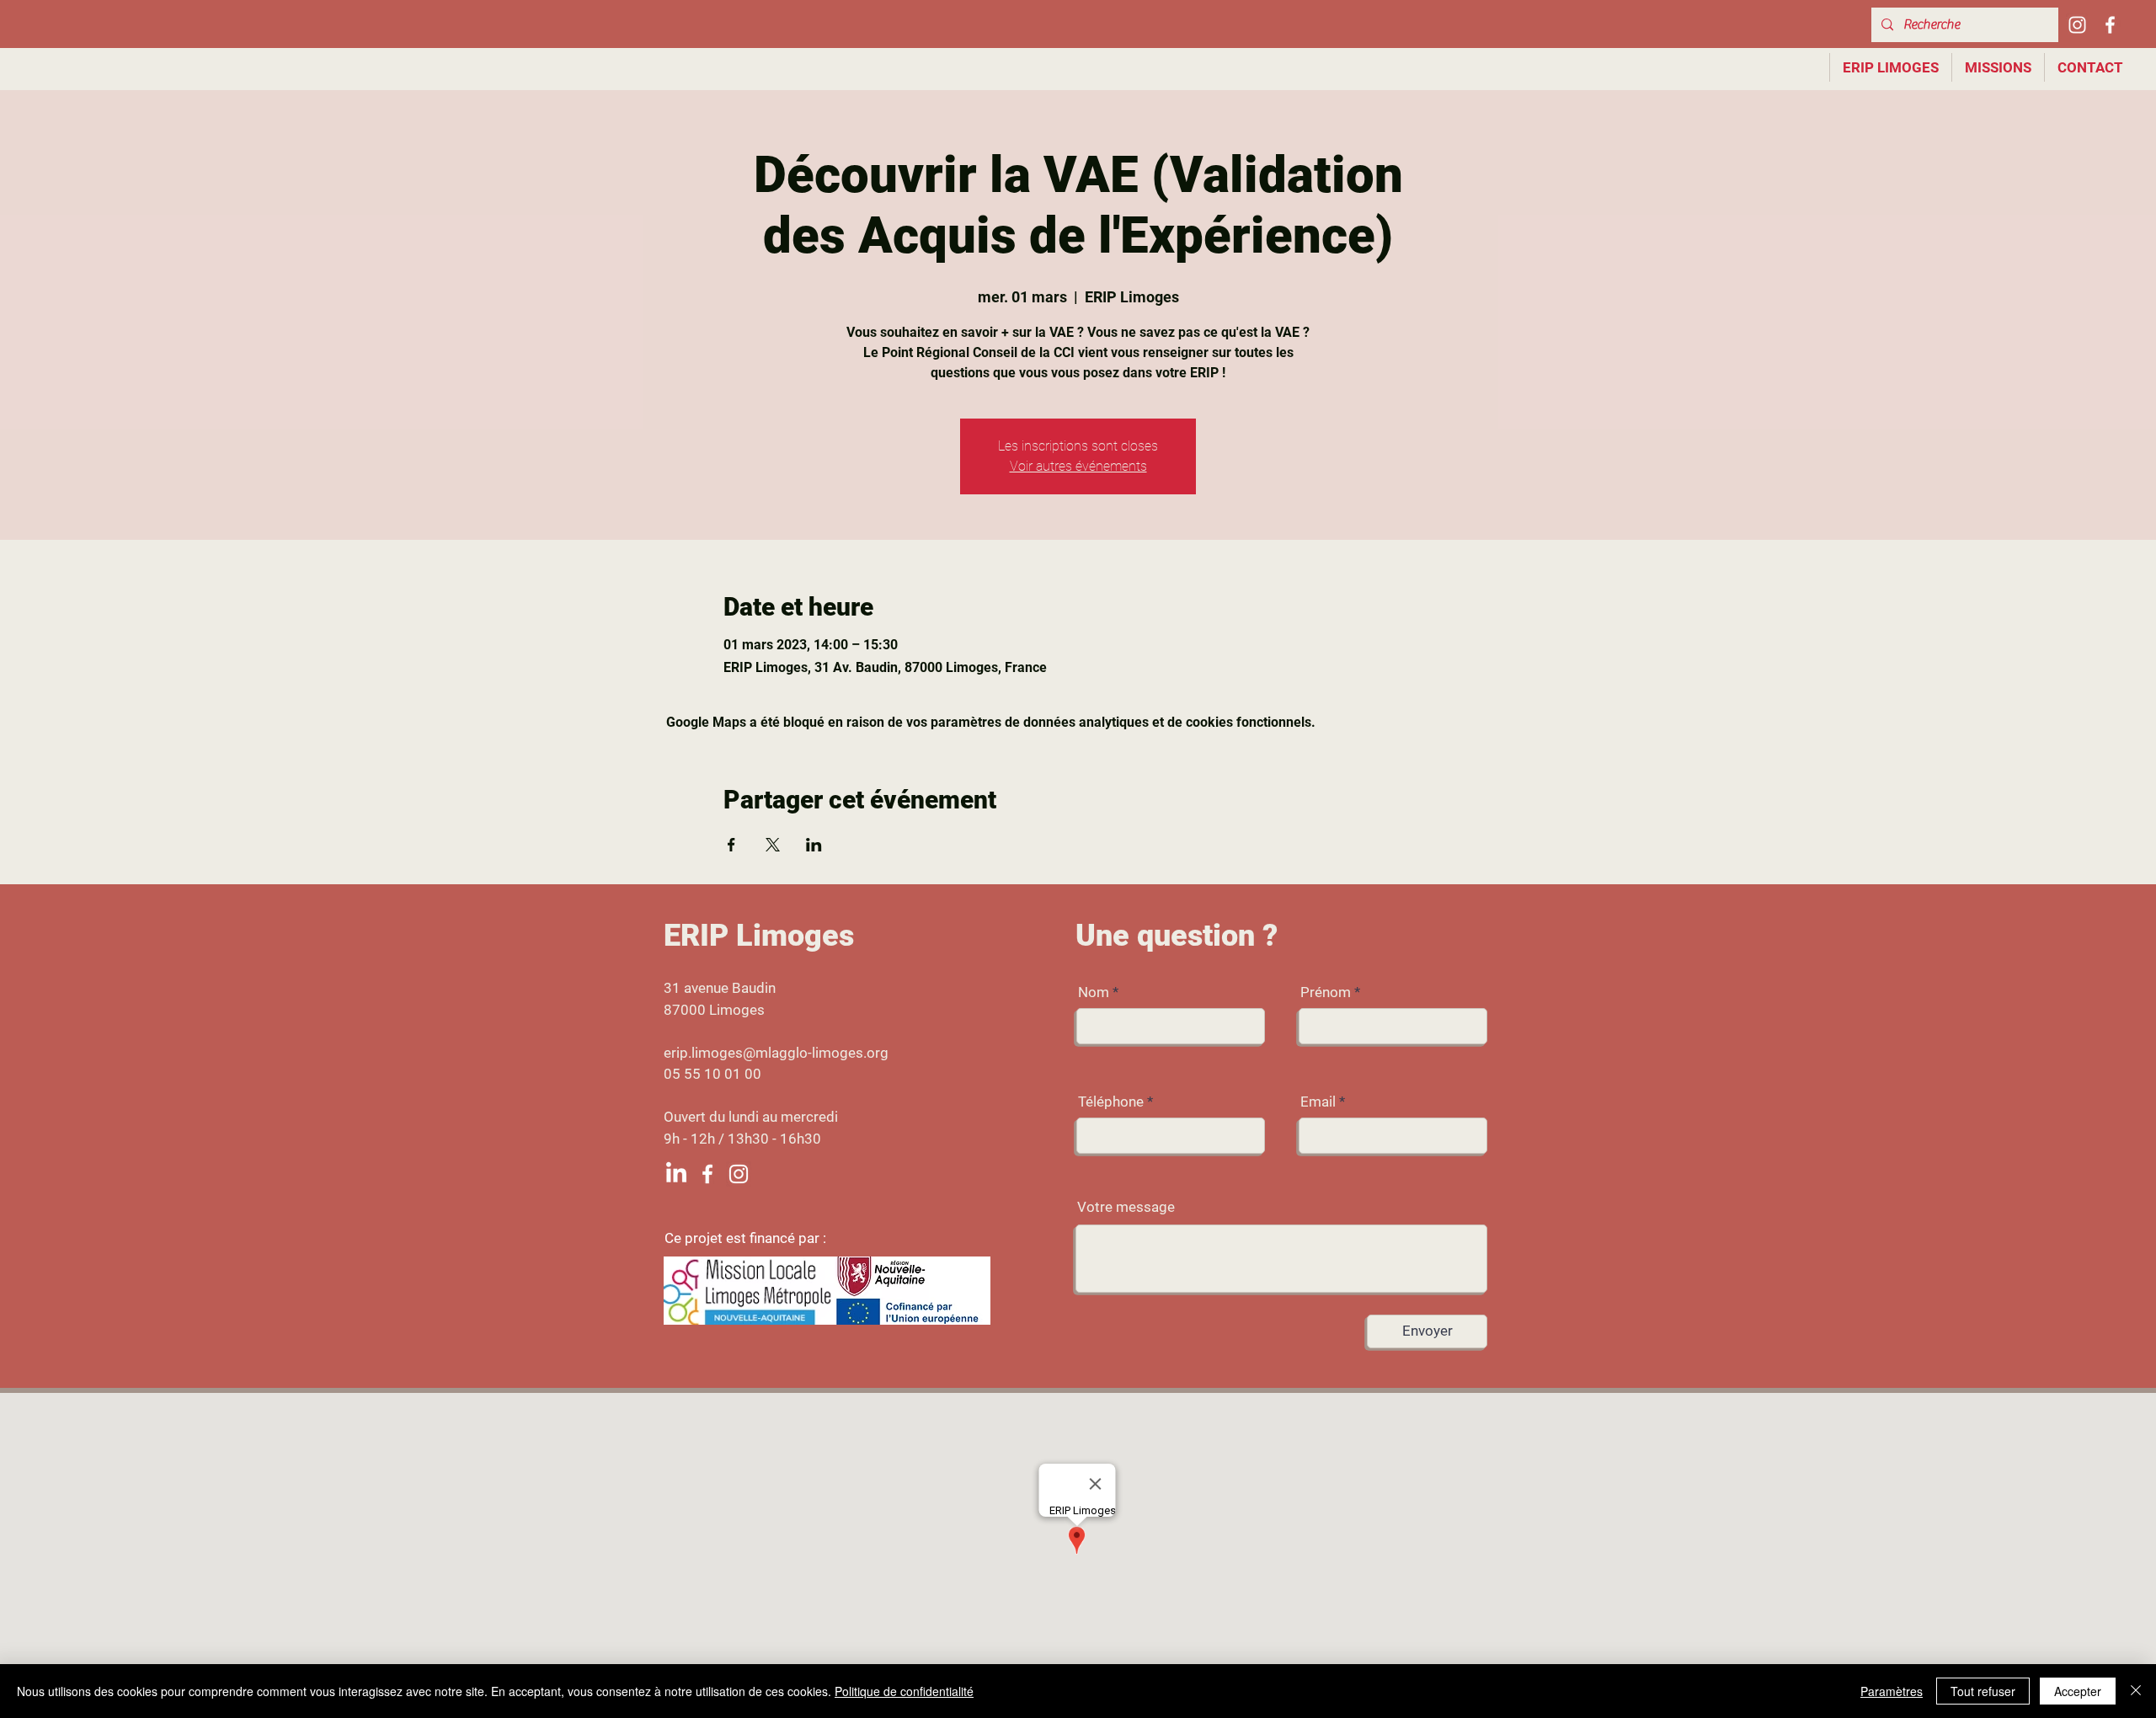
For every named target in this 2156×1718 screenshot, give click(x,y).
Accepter (2078, 1691)
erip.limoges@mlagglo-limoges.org (776, 1053)
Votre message (1126, 1207)
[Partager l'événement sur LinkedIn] (814, 845)
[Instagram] (2077, 25)
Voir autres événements (1078, 466)
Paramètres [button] (1892, 1691)
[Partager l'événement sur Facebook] (731, 845)
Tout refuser (1983, 1691)
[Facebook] (2110, 25)
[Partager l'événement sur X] (773, 845)
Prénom (1326, 992)
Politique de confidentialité (904, 1691)
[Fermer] (2136, 1691)
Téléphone (1111, 1102)
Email (1318, 1102)
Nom (1094, 992)
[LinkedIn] (676, 1174)
